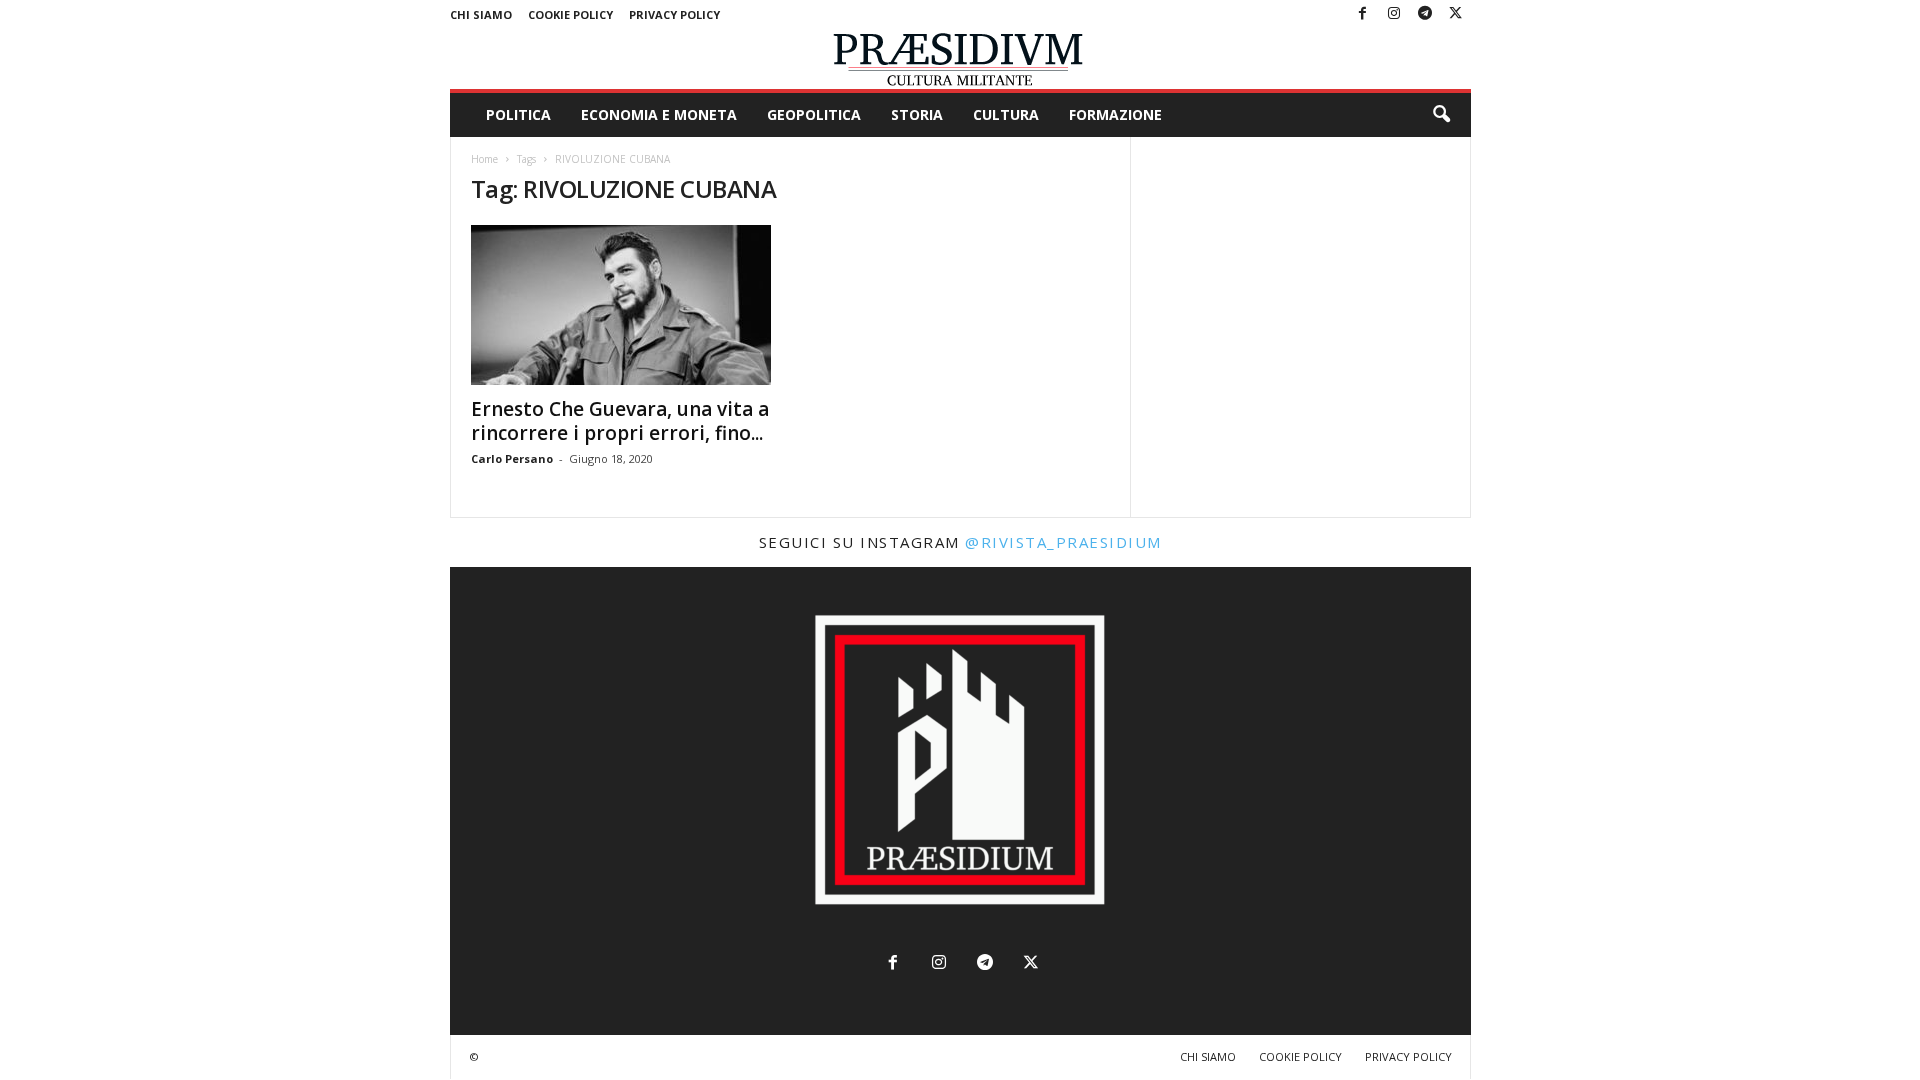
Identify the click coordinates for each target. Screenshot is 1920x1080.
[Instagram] (1394, 14)
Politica (518, 114)
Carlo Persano (512, 458)
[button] (1441, 115)
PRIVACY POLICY (674, 14)
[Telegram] (1425, 14)
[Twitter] (1456, 14)
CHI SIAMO (481, 14)
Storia (917, 114)
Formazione (1115, 114)
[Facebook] (1363, 14)
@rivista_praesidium (1063, 542)
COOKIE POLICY (570, 14)
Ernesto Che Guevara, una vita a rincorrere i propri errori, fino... (620, 421)
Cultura (1006, 114)
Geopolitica (814, 114)
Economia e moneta (659, 114)
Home (484, 159)
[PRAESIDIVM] (960, 59)
